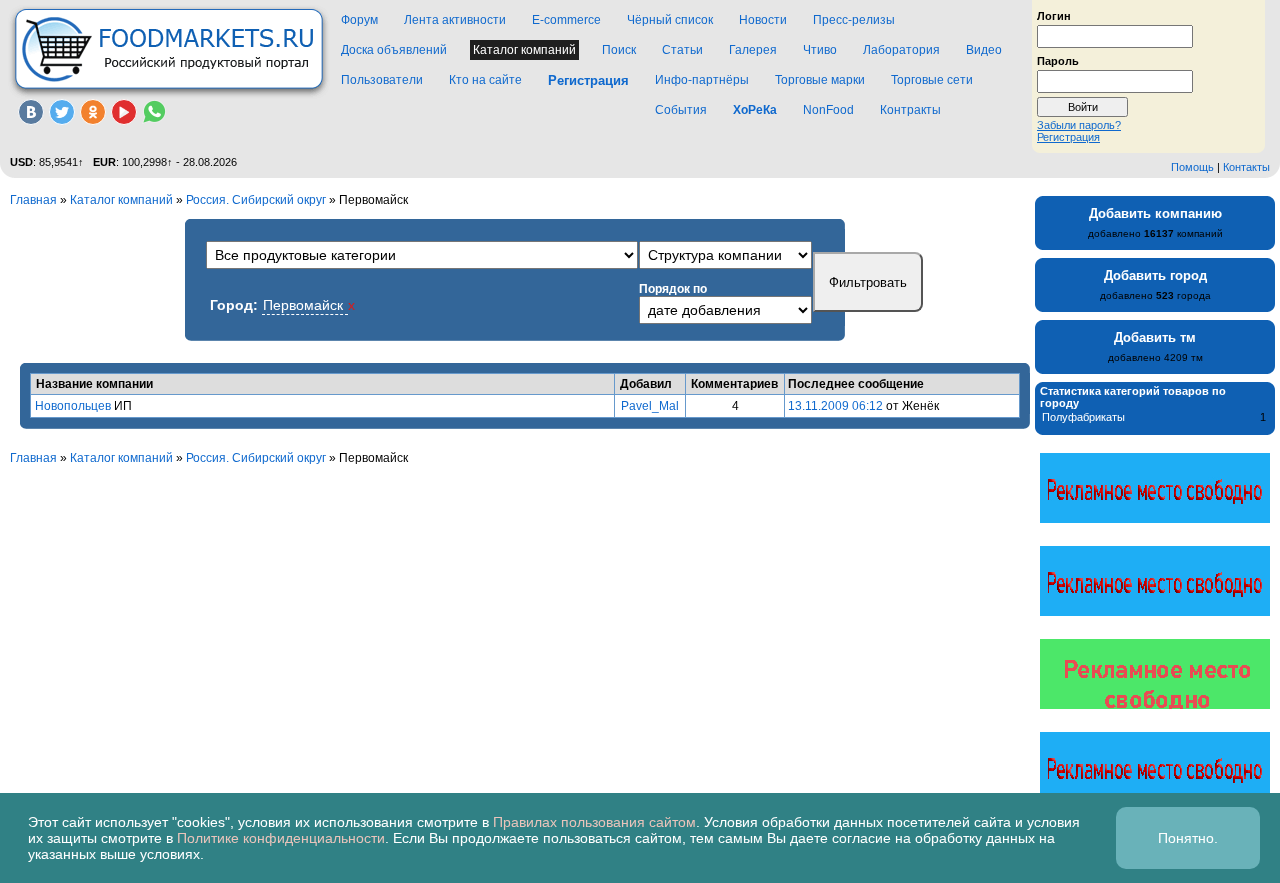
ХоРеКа (755, 110)
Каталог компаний (524, 50)
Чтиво (820, 50)
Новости (763, 20)
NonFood (828, 110)
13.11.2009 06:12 (835, 406)
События (681, 110)
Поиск (619, 50)
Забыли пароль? (1079, 125)
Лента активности (455, 20)
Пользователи (382, 80)
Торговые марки (820, 80)
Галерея (753, 50)
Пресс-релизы (854, 20)
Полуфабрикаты (1083, 417)
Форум (359, 20)
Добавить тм (1155, 337)
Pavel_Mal (650, 406)
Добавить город (1155, 275)
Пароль (1058, 60)
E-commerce (566, 20)
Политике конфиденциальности (281, 838)
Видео (984, 50)
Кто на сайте (485, 80)
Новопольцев (73, 406)
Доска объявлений (394, 50)
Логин (1054, 15)
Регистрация (1068, 137)
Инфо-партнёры (702, 80)
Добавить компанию (1155, 213)
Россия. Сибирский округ (256, 200)
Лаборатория (901, 50)
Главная (33, 200)
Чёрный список (670, 20)
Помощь (1192, 167)
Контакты (1246, 167)
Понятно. (1188, 838)
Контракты (910, 110)
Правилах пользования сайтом (594, 822)
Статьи (682, 50)
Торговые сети (932, 80)
